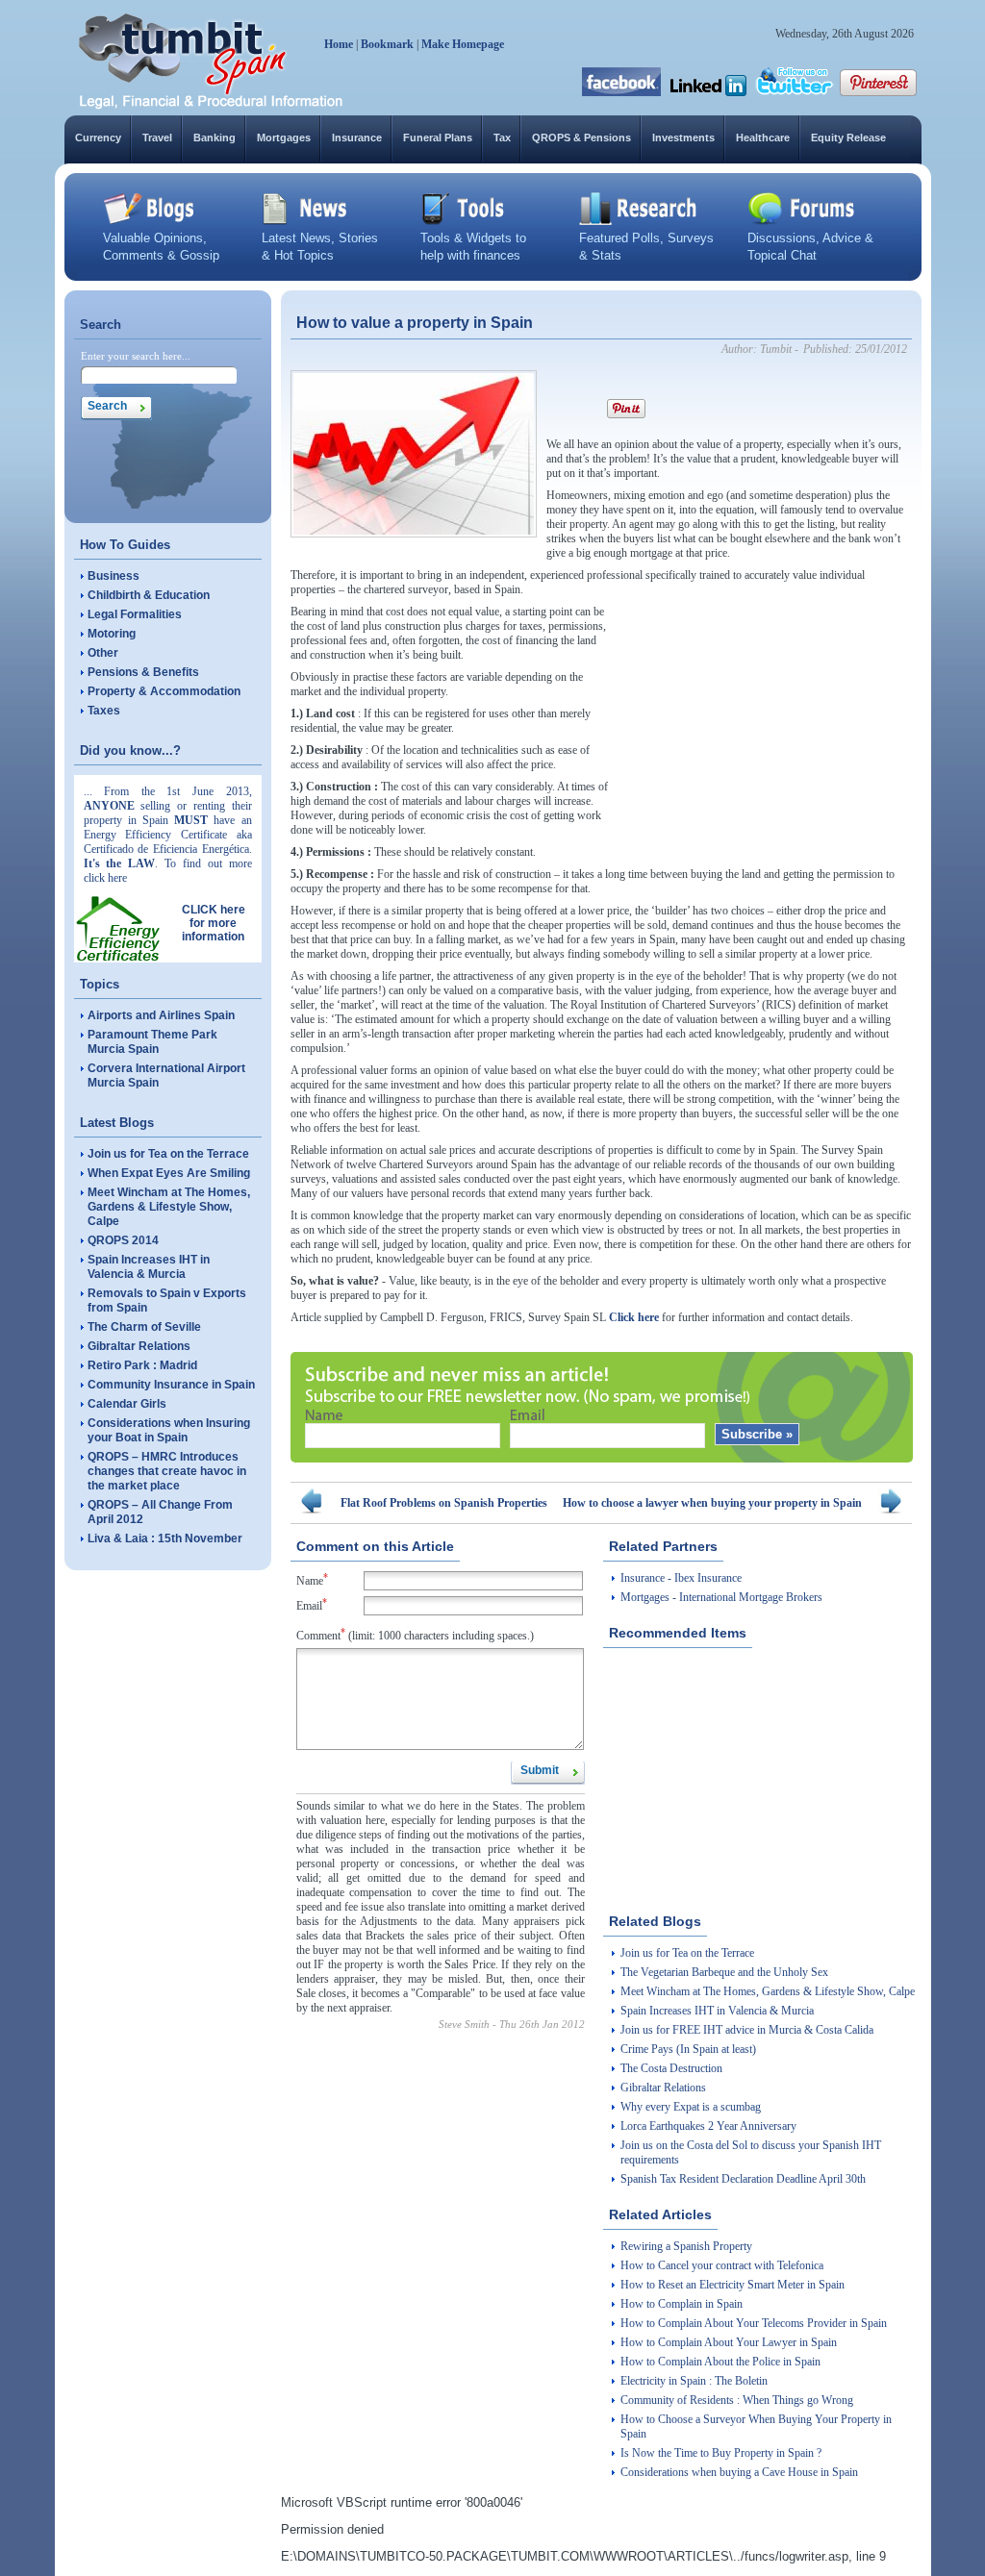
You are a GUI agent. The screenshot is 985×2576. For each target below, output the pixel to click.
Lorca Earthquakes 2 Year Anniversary (708, 2126)
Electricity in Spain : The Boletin (694, 2381)
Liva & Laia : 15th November (165, 1538)
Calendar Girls (127, 1404)
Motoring (112, 634)
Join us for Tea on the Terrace (168, 1154)
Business (114, 576)
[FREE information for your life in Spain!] (211, 106)
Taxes (104, 711)
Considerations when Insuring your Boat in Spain (169, 1430)
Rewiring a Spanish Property (686, 2246)
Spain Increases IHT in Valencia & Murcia (149, 1267)
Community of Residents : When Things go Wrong (737, 2400)
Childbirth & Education (149, 595)
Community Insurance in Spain (171, 1385)
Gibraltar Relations (139, 1346)
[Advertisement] (768, 725)
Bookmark (387, 44)
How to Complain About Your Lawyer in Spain (729, 2342)
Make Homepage (463, 44)
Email (312, 1604)
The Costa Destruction (671, 2068)
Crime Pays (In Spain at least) (688, 2049)
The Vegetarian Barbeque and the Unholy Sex (724, 1972)
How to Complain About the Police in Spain (720, 2362)
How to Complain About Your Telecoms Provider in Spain (754, 2323)
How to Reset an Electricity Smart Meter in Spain (732, 2285)
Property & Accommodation (164, 691)
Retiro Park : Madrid (142, 1365)
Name (312, 1579)
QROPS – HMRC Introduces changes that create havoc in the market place (167, 1471)
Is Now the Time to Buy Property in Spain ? (721, 2453)
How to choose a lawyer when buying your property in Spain (712, 1503)
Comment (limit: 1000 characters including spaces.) (415, 1634)
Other (103, 653)
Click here (634, 1317)
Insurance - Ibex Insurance (681, 1578)
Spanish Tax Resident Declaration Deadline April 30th (743, 2179)
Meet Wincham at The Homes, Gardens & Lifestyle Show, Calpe (169, 1207)
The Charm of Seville (144, 1327)
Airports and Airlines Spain (161, 1015)
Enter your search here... (136, 356)
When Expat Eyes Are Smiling (169, 1173)
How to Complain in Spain (682, 2304)
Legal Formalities (135, 614)
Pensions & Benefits (143, 672)
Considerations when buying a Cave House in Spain (739, 2472)
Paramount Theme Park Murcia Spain (152, 1042)
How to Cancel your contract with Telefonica (722, 2265)
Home (339, 44)
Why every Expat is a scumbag (691, 2107)
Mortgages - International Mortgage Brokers (721, 1597)
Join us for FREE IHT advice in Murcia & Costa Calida (747, 2030)
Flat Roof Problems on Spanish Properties (444, 1503)
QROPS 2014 (123, 1240)
